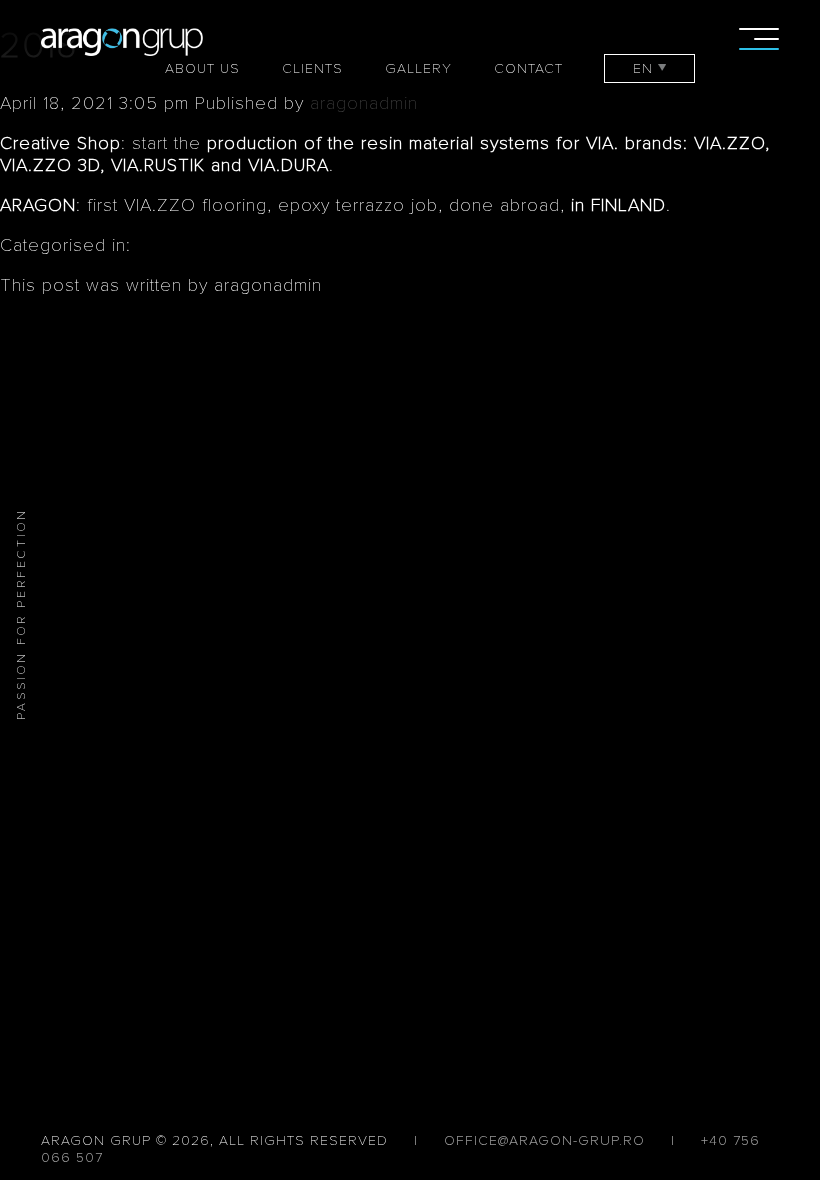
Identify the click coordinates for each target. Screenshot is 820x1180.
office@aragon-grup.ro (544, 1140)
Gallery (418, 68)
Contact (528, 68)
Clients (312, 68)
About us (202, 68)
